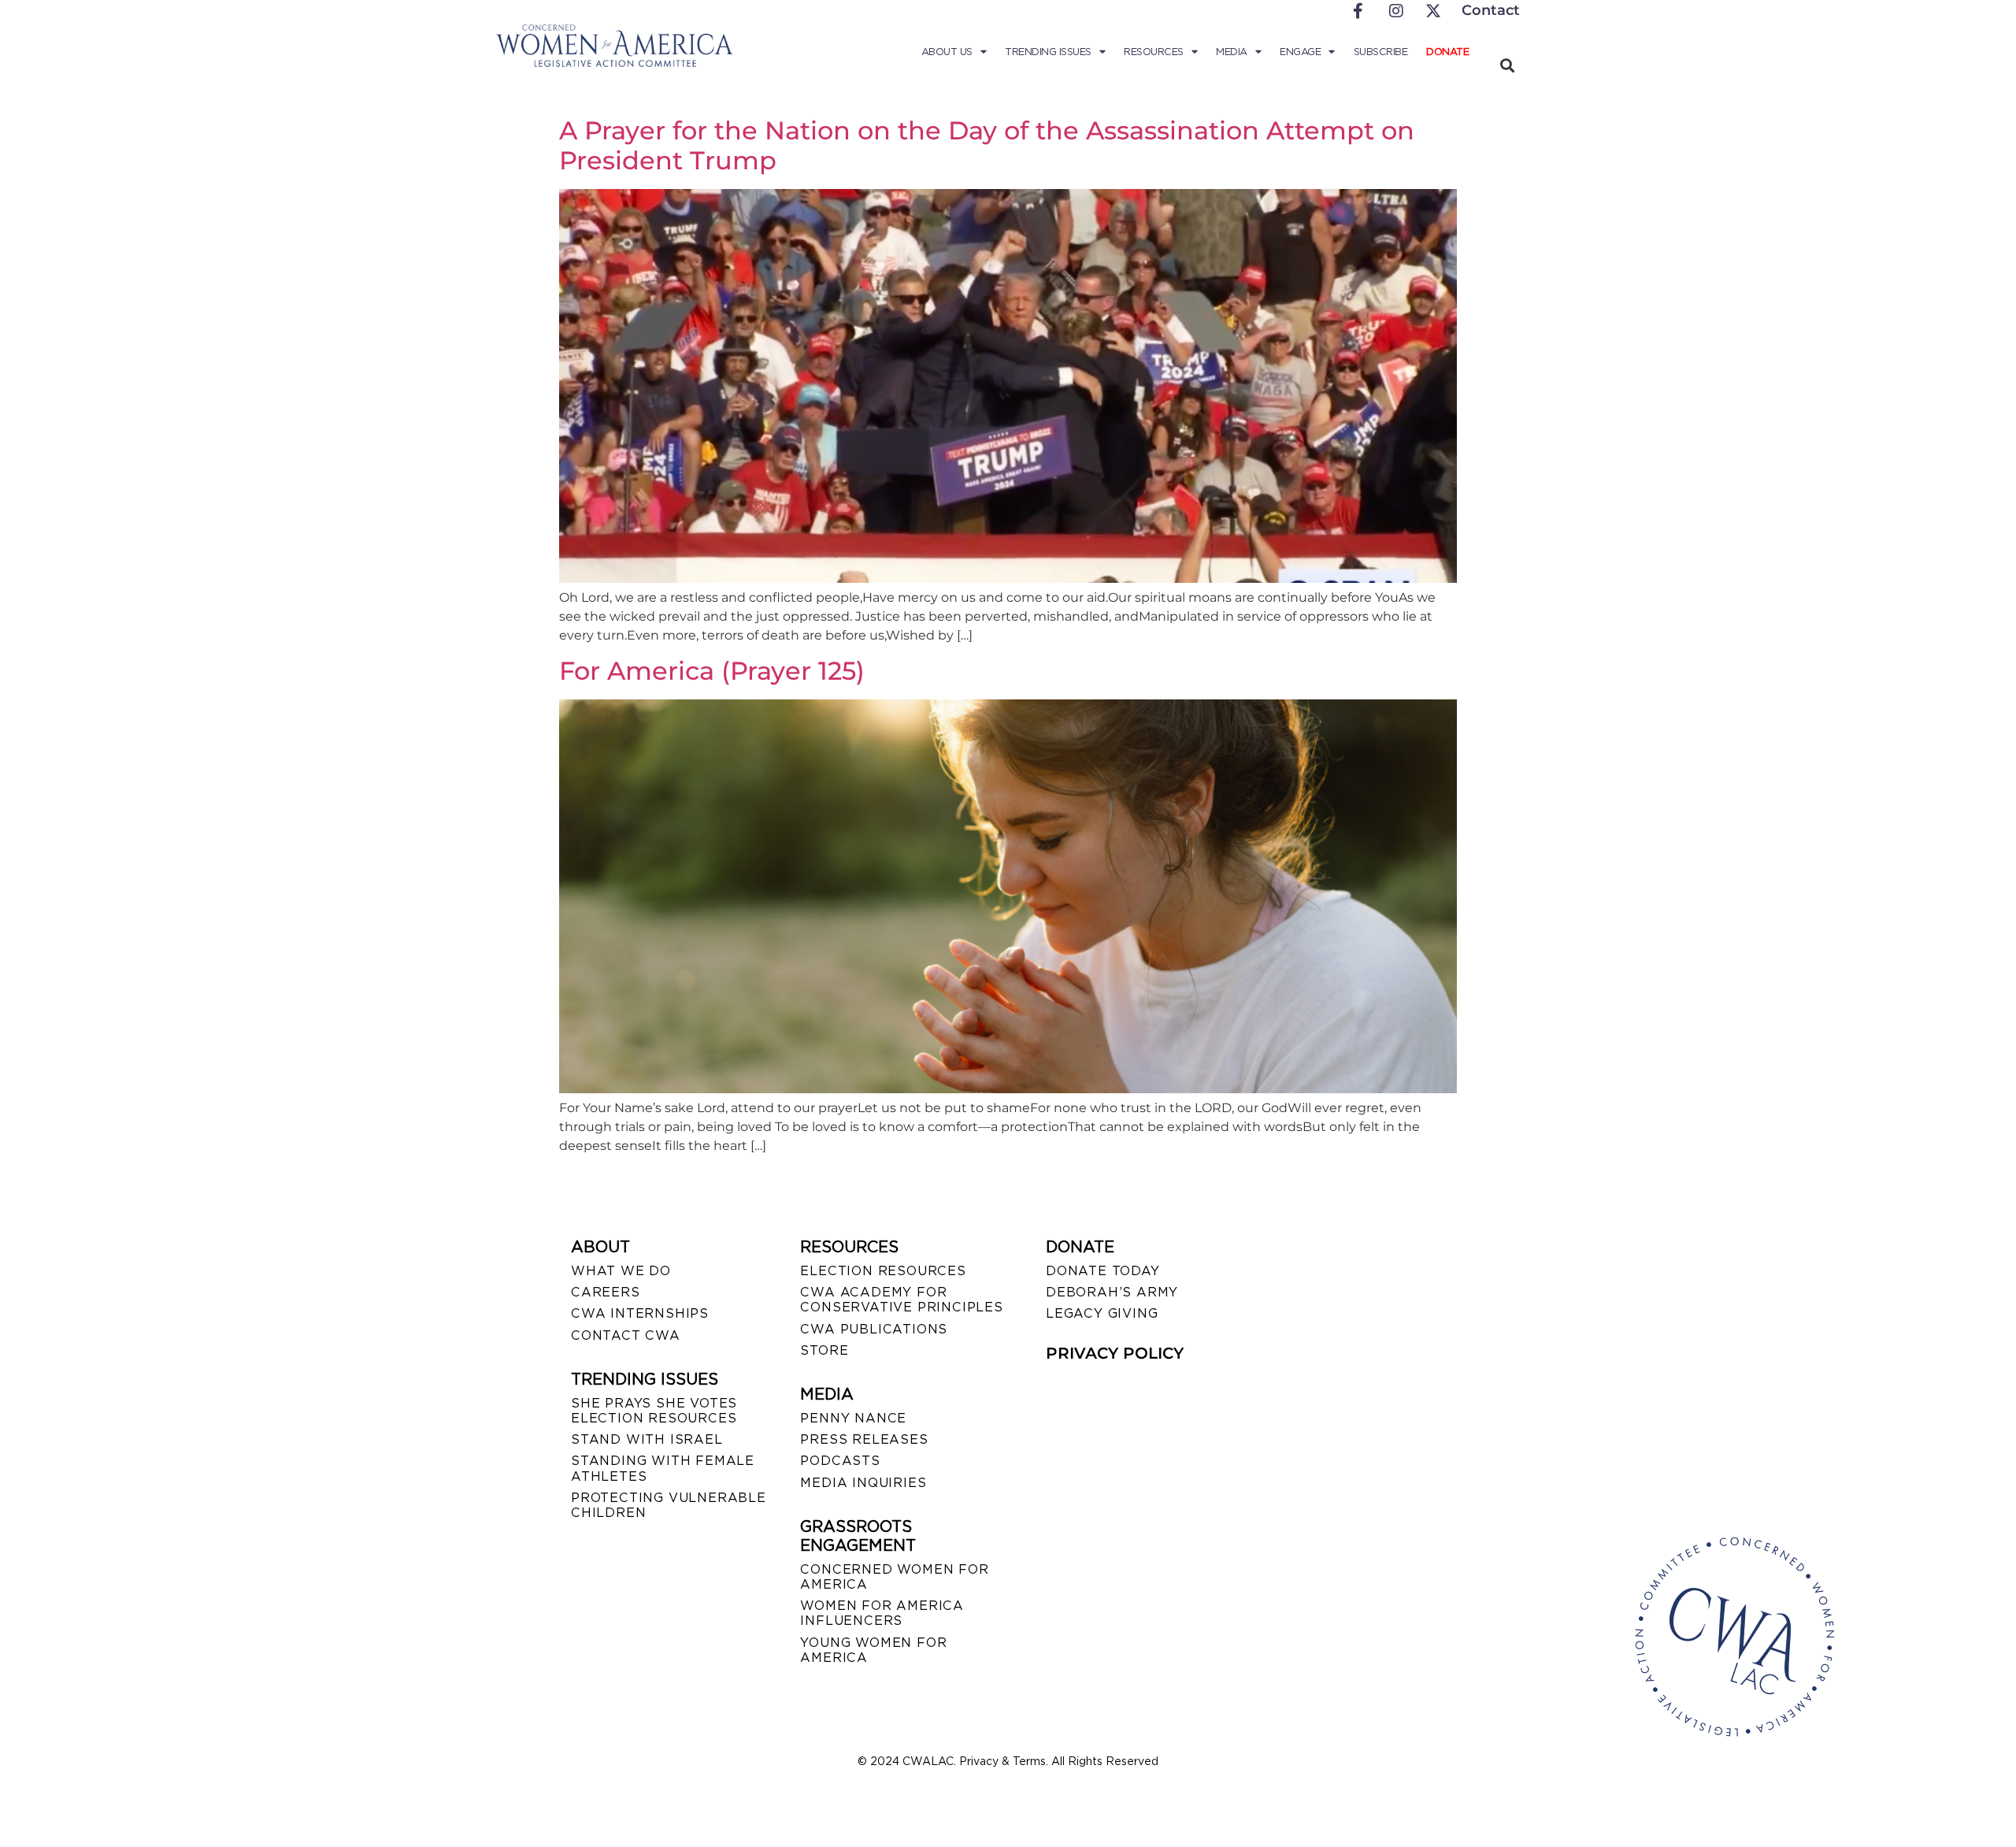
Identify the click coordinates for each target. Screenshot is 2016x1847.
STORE (824, 1350)
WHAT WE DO (621, 1271)
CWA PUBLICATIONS (874, 1329)
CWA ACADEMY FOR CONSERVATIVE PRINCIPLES (901, 1300)
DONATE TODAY (1103, 1271)
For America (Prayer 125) (712, 671)
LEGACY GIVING (1102, 1313)
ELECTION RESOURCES (883, 1271)
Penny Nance (853, 1418)
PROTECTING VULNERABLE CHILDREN (669, 1505)
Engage (1300, 52)
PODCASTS (840, 1461)
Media (1232, 52)
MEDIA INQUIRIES (863, 1483)
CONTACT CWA (626, 1335)
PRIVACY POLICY (1115, 1353)
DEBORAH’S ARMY (1112, 1292)
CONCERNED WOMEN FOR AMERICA (894, 1577)
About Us (947, 52)
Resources (1154, 52)
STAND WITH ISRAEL (647, 1439)
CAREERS (606, 1292)
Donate (1447, 52)
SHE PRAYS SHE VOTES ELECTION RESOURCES (654, 1411)
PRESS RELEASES (864, 1439)
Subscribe (1381, 52)
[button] (1507, 65)
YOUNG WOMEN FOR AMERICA (873, 1650)
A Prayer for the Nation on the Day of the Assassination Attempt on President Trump (987, 145)
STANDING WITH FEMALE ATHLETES (663, 1468)
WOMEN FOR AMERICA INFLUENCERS (882, 1613)
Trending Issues (1048, 52)
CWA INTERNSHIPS (640, 1313)
